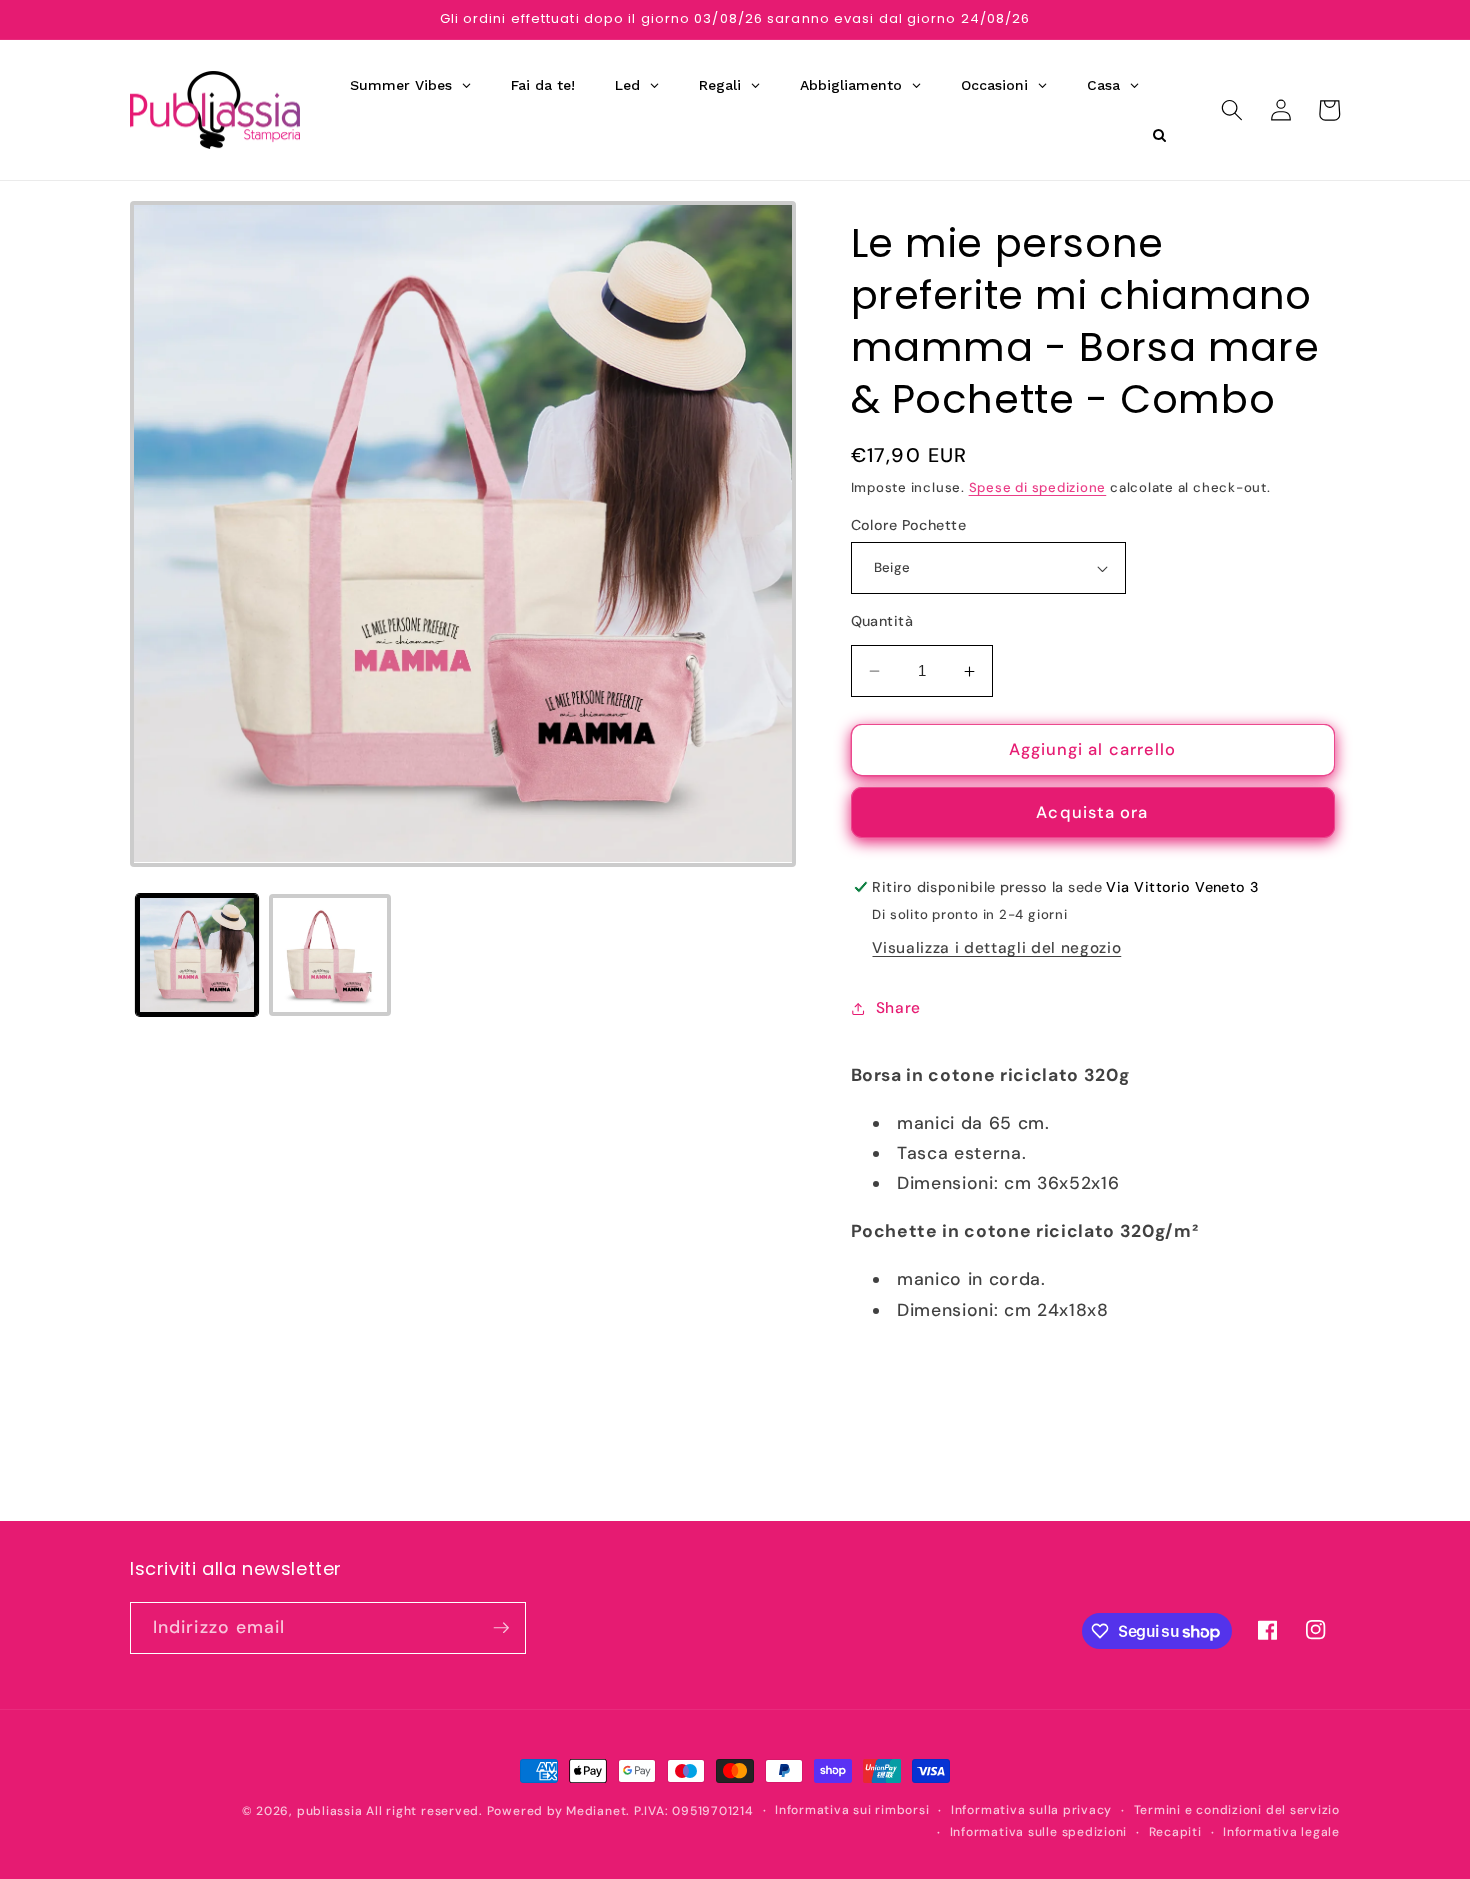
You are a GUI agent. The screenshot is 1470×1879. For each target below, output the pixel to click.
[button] (1232, 110)
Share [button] (898, 1008)
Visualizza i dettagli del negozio (996, 949)
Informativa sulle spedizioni (1039, 1832)
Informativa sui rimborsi (852, 1810)
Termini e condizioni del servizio (1237, 1810)
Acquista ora (1092, 813)
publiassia (330, 1811)
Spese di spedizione (1038, 487)
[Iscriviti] (501, 1628)
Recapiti (1175, 1832)
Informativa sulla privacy (1031, 1810)
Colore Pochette (909, 525)
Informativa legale (1281, 1832)
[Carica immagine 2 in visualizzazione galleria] (330, 955)
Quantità (882, 622)
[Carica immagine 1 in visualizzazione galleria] (197, 955)
